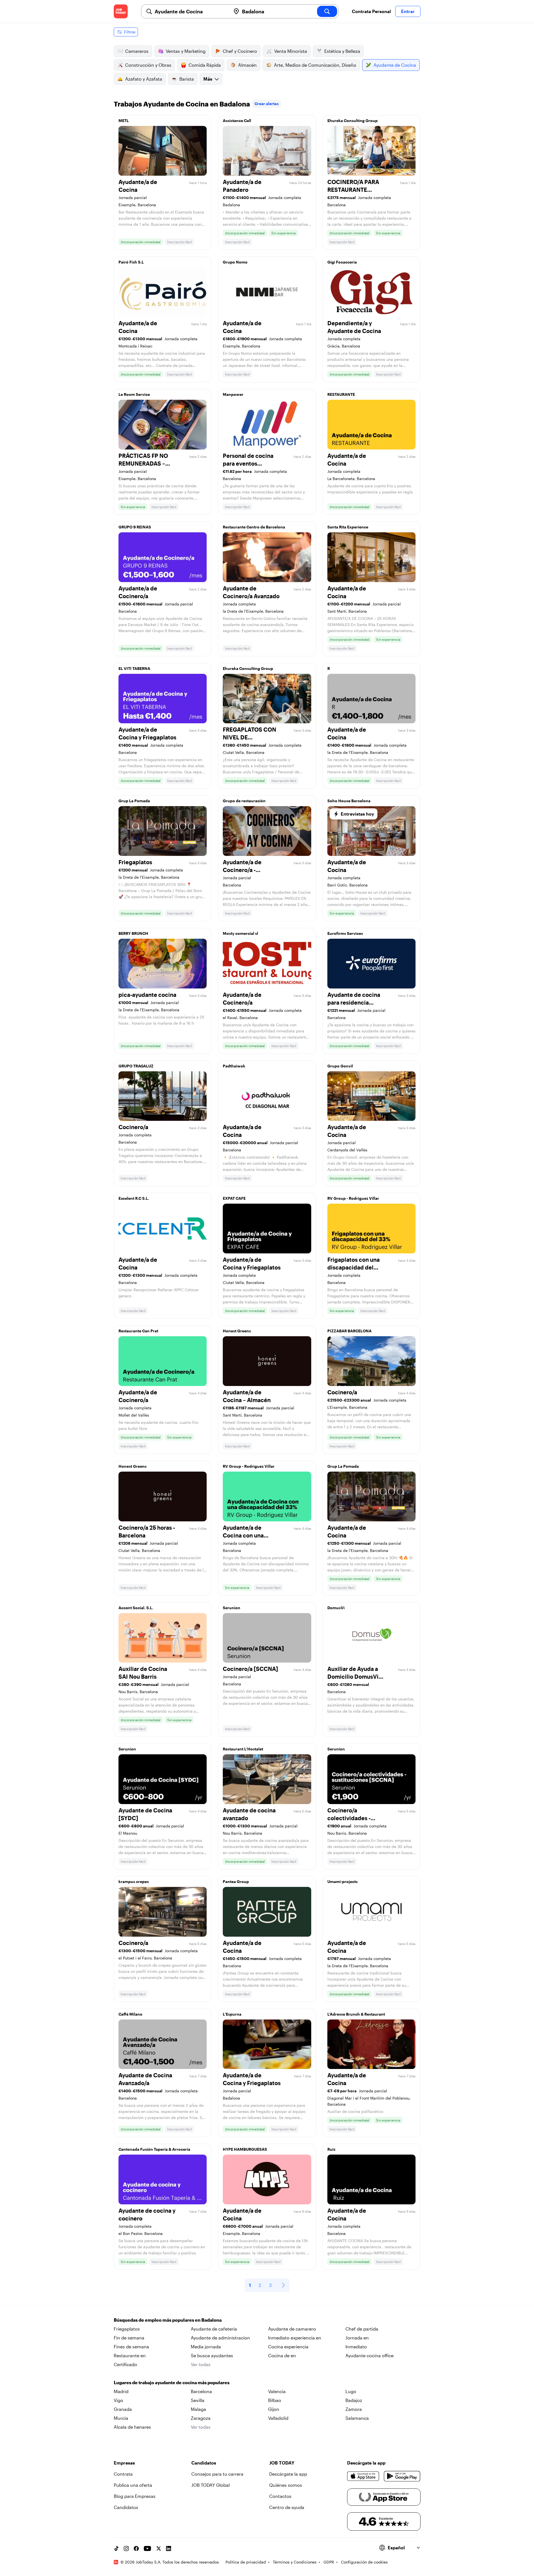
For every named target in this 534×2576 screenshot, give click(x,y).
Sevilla (198, 2400)
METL (124, 121)
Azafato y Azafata (144, 79)
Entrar (408, 11)
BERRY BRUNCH (133, 933)
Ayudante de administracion (220, 2338)
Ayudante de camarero (292, 2329)
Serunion (232, 1608)
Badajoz (354, 2400)
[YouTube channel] (147, 2548)
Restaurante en (130, 2355)
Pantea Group (236, 1881)
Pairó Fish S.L (131, 262)
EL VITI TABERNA (134, 668)
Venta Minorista (291, 51)
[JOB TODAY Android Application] (402, 2476)
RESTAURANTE (341, 394)
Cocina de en (282, 2355)
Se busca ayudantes (212, 2355)
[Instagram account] (126, 2548)
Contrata (123, 2474)
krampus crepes (134, 1881)
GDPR (329, 2562)
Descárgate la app (288, 2474)
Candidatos (126, 2507)
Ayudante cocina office (369, 2355)
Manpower (233, 394)
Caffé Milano (130, 2014)
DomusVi (336, 1608)
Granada (123, 2409)
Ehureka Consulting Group (353, 121)
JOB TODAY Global (211, 2485)
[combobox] (191, 11)
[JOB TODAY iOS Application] (363, 2476)
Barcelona (201, 2391)
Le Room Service (134, 394)
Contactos (280, 2496)
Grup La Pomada (134, 801)
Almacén (247, 65)
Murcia (121, 2418)
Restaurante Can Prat (138, 1331)
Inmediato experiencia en (295, 2338)
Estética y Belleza (342, 51)
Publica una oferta (133, 2485)
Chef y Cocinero (240, 51)
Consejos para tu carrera (217, 2474)
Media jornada (206, 2347)
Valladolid (278, 2418)
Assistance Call (237, 121)
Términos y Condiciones (295, 2562)
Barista (187, 79)
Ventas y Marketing (186, 51)
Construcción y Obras (148, 65)
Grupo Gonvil (340, 1066)
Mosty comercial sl (240, 933)
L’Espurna (232, 2014)
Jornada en (357, 2338)
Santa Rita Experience (348, 527)
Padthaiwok (234, 1066)
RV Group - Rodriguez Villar (353, 1198)
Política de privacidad (246, 2562)
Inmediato (356, 2347)
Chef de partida (362, 2329)
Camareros (137, 51)
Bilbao (275, 2400)
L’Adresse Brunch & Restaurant (356, 2014)
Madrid (121, 2391)
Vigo (118, 2400)
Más (208, 79)
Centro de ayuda (287, 2507)
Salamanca (357, 2418)
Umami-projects (343, 1881)
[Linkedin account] (169, 2548)
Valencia (277, 2391)
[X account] (159, 2548)
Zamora (354, 2409)
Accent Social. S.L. (136, 1608)
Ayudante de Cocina (395, 65)
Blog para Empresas (135, 2496)
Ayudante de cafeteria (214, 2329)
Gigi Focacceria (342, 262)
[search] (327, 11)
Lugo (351, 2391)
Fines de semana (131, 2347)
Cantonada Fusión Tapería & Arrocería (154, 2149)
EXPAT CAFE (234, 1198)
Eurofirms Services (345, 933)
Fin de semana (129, 2338)
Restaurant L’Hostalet (243, 1749)
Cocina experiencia (288, 2347)
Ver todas (201, 2364)
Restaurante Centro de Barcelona (254, 527)
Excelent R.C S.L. (134, 1198)
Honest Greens (237, 1331)
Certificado (125, 2364)
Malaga (198, 2409)
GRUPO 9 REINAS (135, 527)
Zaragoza (201, 2418)
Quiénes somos (286, 2485)
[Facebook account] (136, 2548)
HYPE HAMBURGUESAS (245, 2149)
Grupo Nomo (235, 262)
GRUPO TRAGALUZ (136, 1066)
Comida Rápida (205, 65)
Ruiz (331, 2149)
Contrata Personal (371, 11)
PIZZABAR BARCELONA (349, 1331)
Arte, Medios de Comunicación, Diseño (315, 65)
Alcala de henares (132, 2427)
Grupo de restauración (244, 801)
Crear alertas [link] (267, 104)
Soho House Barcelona (349, 801)
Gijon (274, 2409)
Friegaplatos (127, 2329)
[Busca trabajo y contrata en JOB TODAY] (121, 11)
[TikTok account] (116, 2548)
